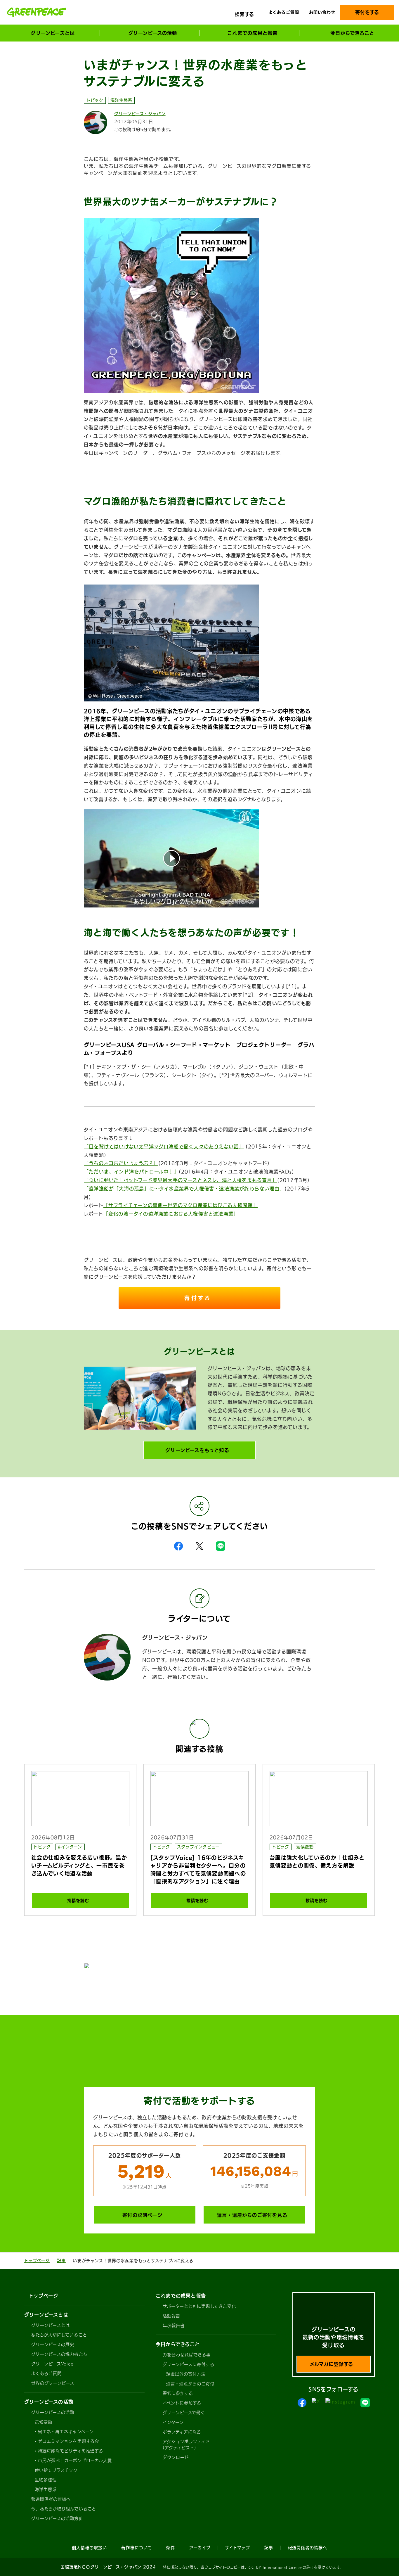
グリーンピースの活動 (53, 2412)
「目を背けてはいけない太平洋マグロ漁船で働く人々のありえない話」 (164, 1147)
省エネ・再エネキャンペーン (66, 2432)
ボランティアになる (182, 2432)
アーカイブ (200, 2548)
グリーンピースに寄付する (189, 2364)
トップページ (37, 2261)
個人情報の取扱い (89, 2548)
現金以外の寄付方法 (186, 2374)
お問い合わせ (322, 12)
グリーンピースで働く (184, 2413)
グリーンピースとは (51, 2325)
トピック (95, 100)
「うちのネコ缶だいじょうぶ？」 (121, 1163)
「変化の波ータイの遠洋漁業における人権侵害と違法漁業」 (171, 1214)
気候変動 (305, 1847)
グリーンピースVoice (52, 2364)
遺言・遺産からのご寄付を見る (252, 2215)
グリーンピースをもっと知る (197, 1450)
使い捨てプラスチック (56, 2470)
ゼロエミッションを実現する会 (68, 2441)
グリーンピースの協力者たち (59, 2354)
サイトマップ (237, 2548)
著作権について (136, 2548)
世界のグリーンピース (53, 2383)
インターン (173, 2422)
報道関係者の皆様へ (51, 2499)
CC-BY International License (276, 2567)
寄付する (199, 1298)
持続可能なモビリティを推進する (71, 2451)
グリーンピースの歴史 (53, 2345)
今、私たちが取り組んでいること (64, 2509)
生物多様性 (46, 2480)
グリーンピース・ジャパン (140, 114)
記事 (61, 2261)
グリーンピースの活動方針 (57, 2518)
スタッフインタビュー (198, 1847)
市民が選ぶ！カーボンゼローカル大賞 (75, 2461)
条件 (171, 2548)
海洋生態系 (121, 100)
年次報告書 (174, 2326)
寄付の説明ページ (142, 2215)
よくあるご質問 (284, 12)
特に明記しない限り (180, 2567)
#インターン (70, 1847)
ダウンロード (176, 2457)
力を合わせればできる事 (187, 2355)
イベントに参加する (182, 2403)
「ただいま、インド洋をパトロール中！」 (131, 1172)
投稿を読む (78, 1901)
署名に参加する (178, 2393)
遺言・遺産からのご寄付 (190, 2384)
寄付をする (367, 12)
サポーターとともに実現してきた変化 (199, 2306)
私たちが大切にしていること (59, 2335)
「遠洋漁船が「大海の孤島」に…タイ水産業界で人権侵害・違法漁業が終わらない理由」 (184, 1189)
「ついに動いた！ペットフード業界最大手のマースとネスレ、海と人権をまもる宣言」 (181, 1180)
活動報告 (171, 2316)
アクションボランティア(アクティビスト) (186, 2445)
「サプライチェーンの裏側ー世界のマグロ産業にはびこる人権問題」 (181, 1205)
